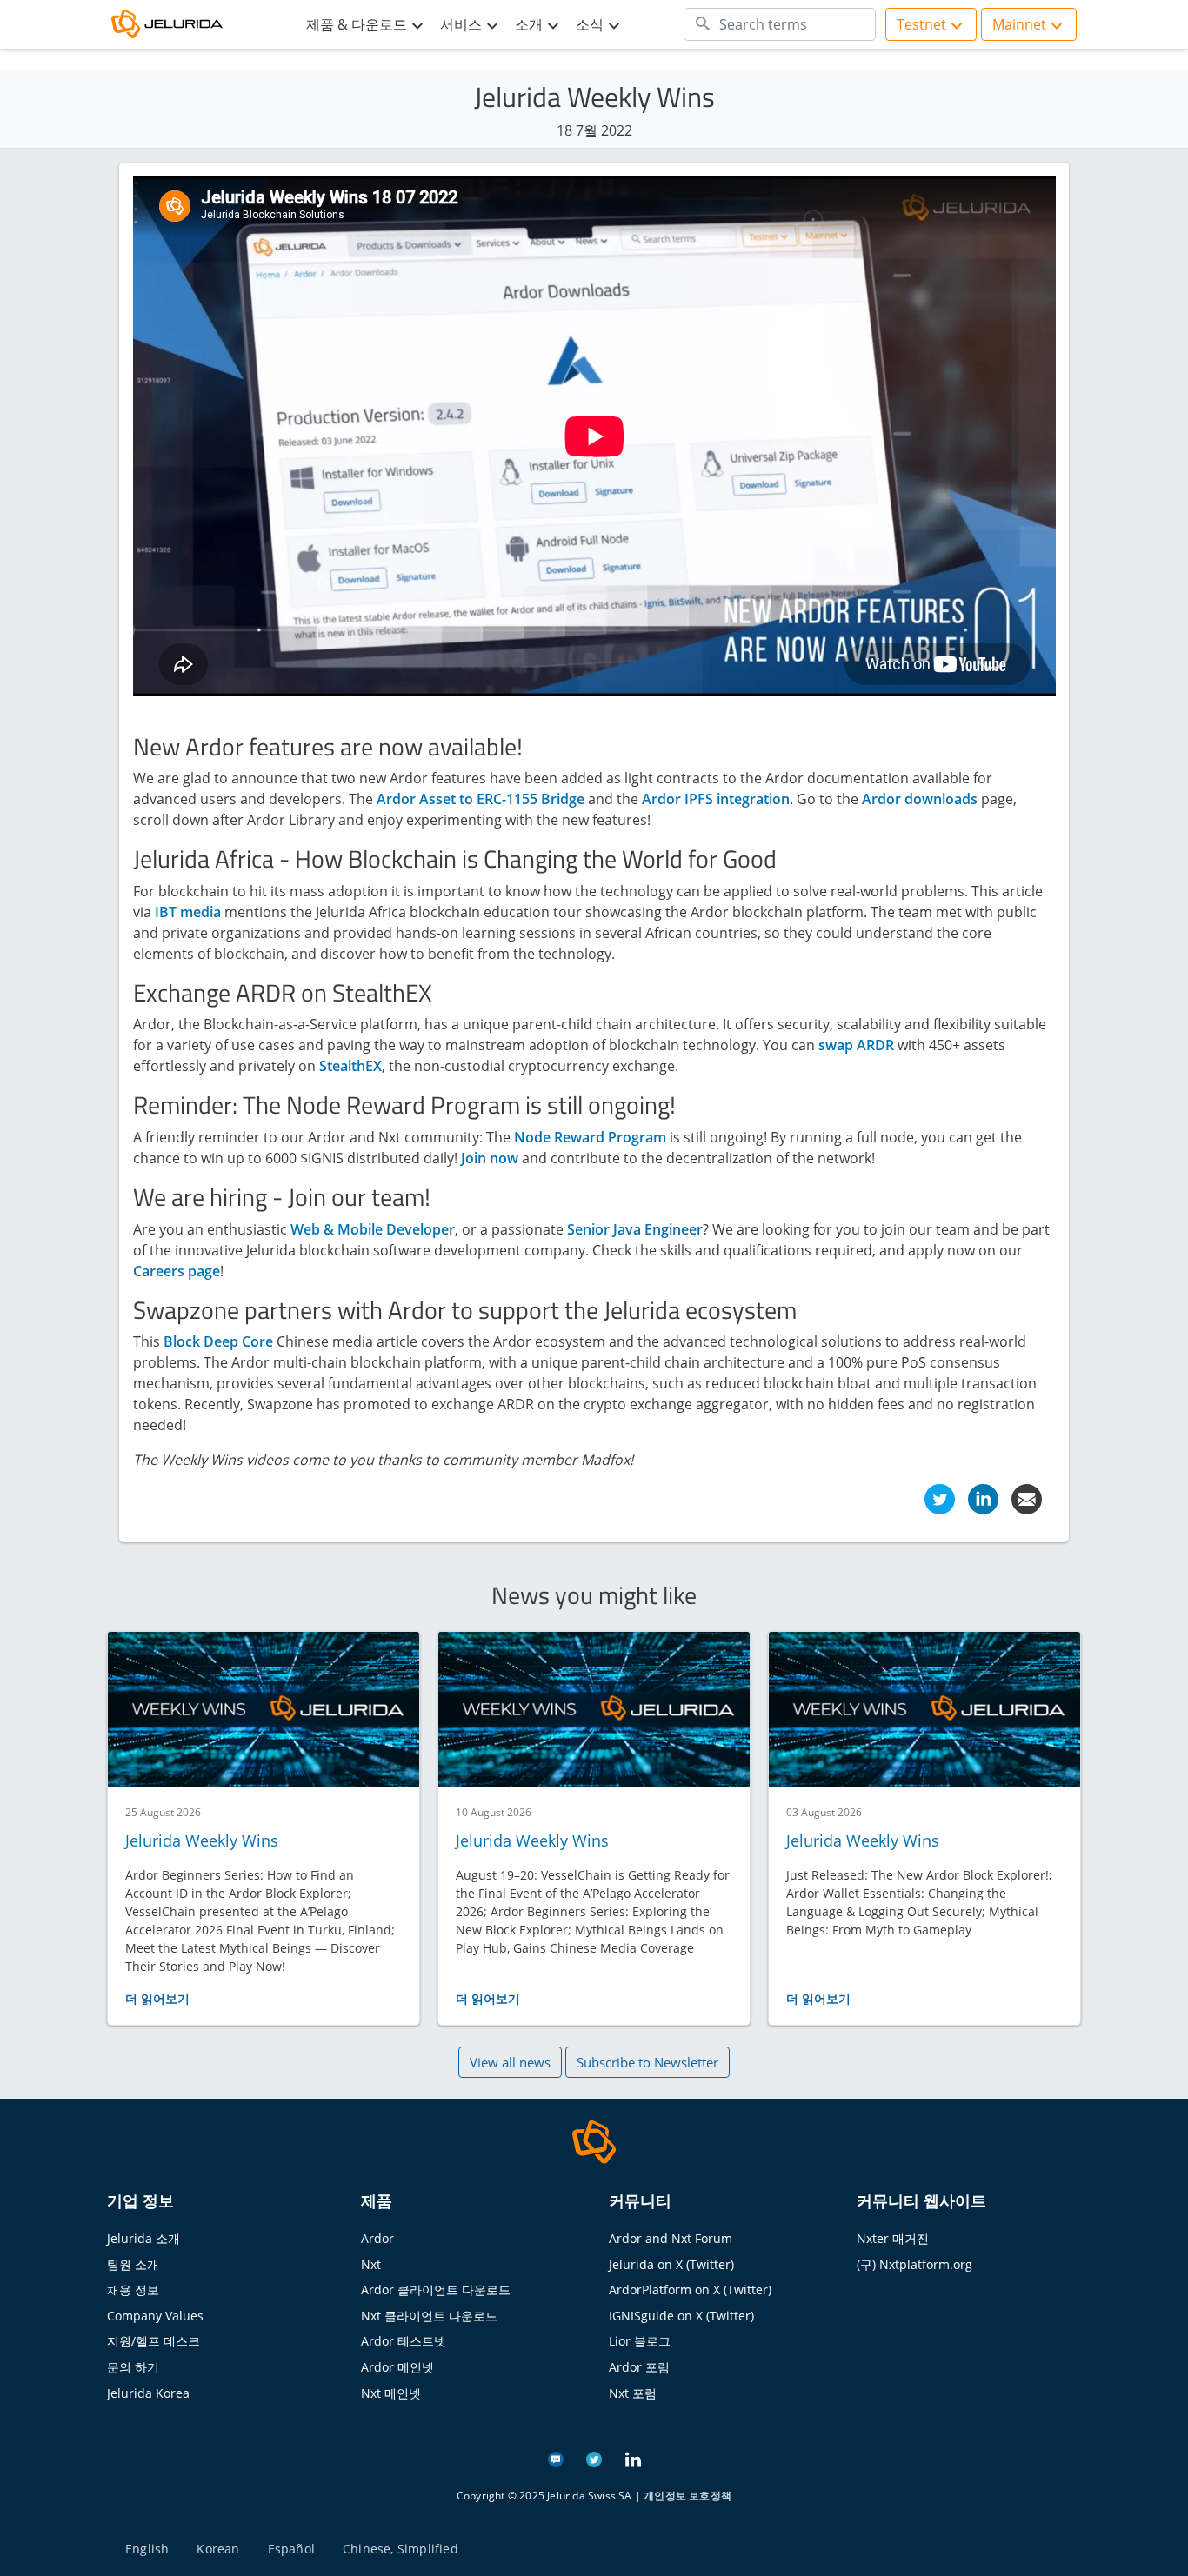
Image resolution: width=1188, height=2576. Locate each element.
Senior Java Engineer (635, 1229)
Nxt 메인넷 (391, 2393)
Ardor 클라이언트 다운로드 (436, 2290)
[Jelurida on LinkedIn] (633, 2458)
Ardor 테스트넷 (404, 2341)
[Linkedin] (983, 1498)
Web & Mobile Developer (373, 1229)
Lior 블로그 (640, 2341)
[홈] (177, 25)
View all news (510, 2062)
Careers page (177, 1271)
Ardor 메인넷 (397, 2367)
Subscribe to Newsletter (647, 2062)
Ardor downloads (920, 799)
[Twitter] (940, 1498)
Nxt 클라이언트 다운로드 (429, 2316)
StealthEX (350, 1066)
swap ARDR (856, 1045)
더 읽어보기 (157, 1998)
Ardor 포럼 (639, 2367)
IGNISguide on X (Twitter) (681, 2316)
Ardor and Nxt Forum (671, 2238)
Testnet (921, 24)
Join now (490, 1158)
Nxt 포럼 (633, 2393)
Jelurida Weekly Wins (202, 1840)
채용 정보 (133, 2290)
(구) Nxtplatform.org (914, 2264)
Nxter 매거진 (893, 2238)
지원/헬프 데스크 (154, 2341)
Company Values (155, 2316)
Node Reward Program (590, 1137)
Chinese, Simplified (400, 2549)
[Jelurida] (594, 2140)
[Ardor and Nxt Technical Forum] (556, 2458)
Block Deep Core (218, 1341)
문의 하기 (133, 2367)
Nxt (371, 2264)
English (147, 2549)
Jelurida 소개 (143, 2238)
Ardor (377, 2238)
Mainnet (1019, 24)
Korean (218, 2549)
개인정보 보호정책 (687, 2496)
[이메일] (1027, 1498)
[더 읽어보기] (264, 1710)
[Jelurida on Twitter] (594, 2458)
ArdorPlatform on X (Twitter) (690, 2290)
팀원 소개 (133, 2264)
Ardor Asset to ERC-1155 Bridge (481, 799)
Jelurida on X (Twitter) (671, 2264)
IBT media (188, 912)
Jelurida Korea (148, 2393)
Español (291, 2549)
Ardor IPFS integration (716, 799)
